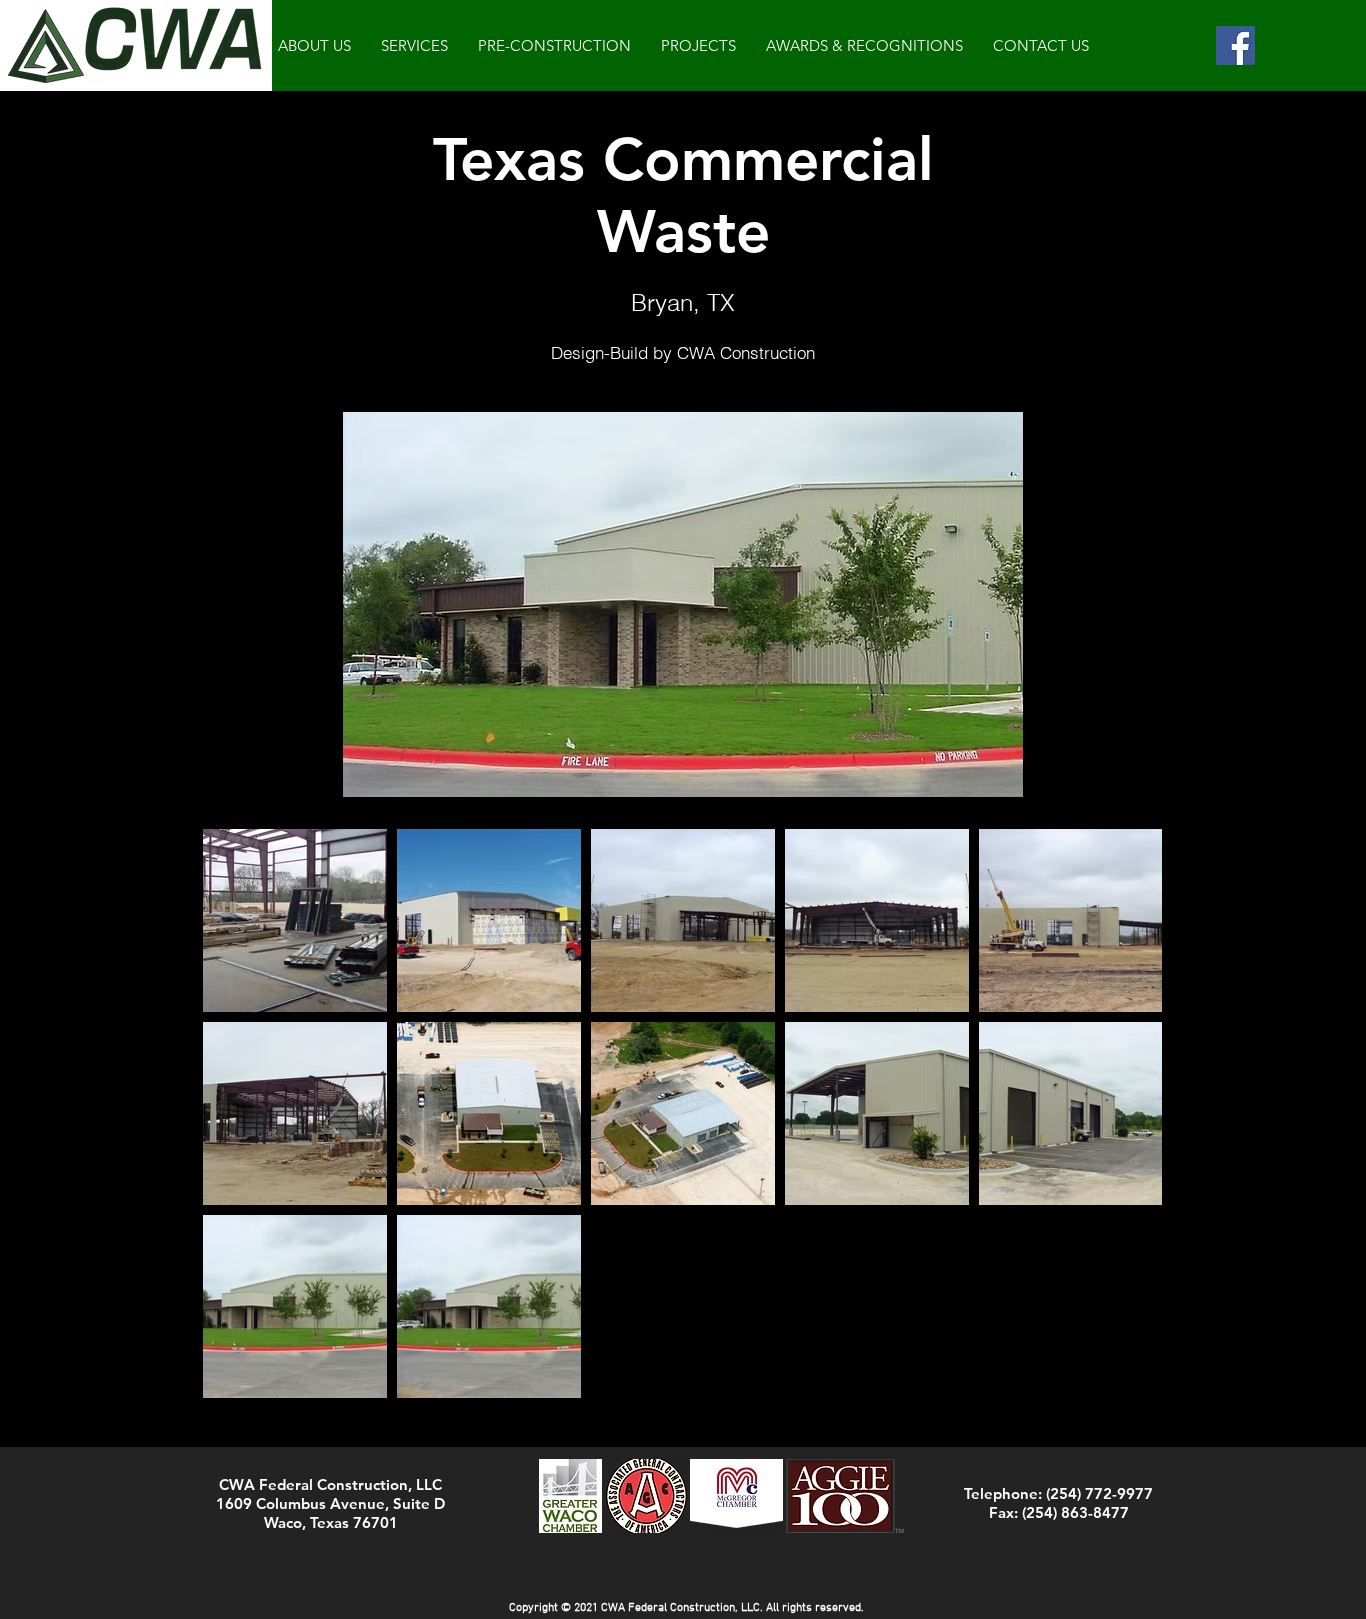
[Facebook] (1235, 45)
